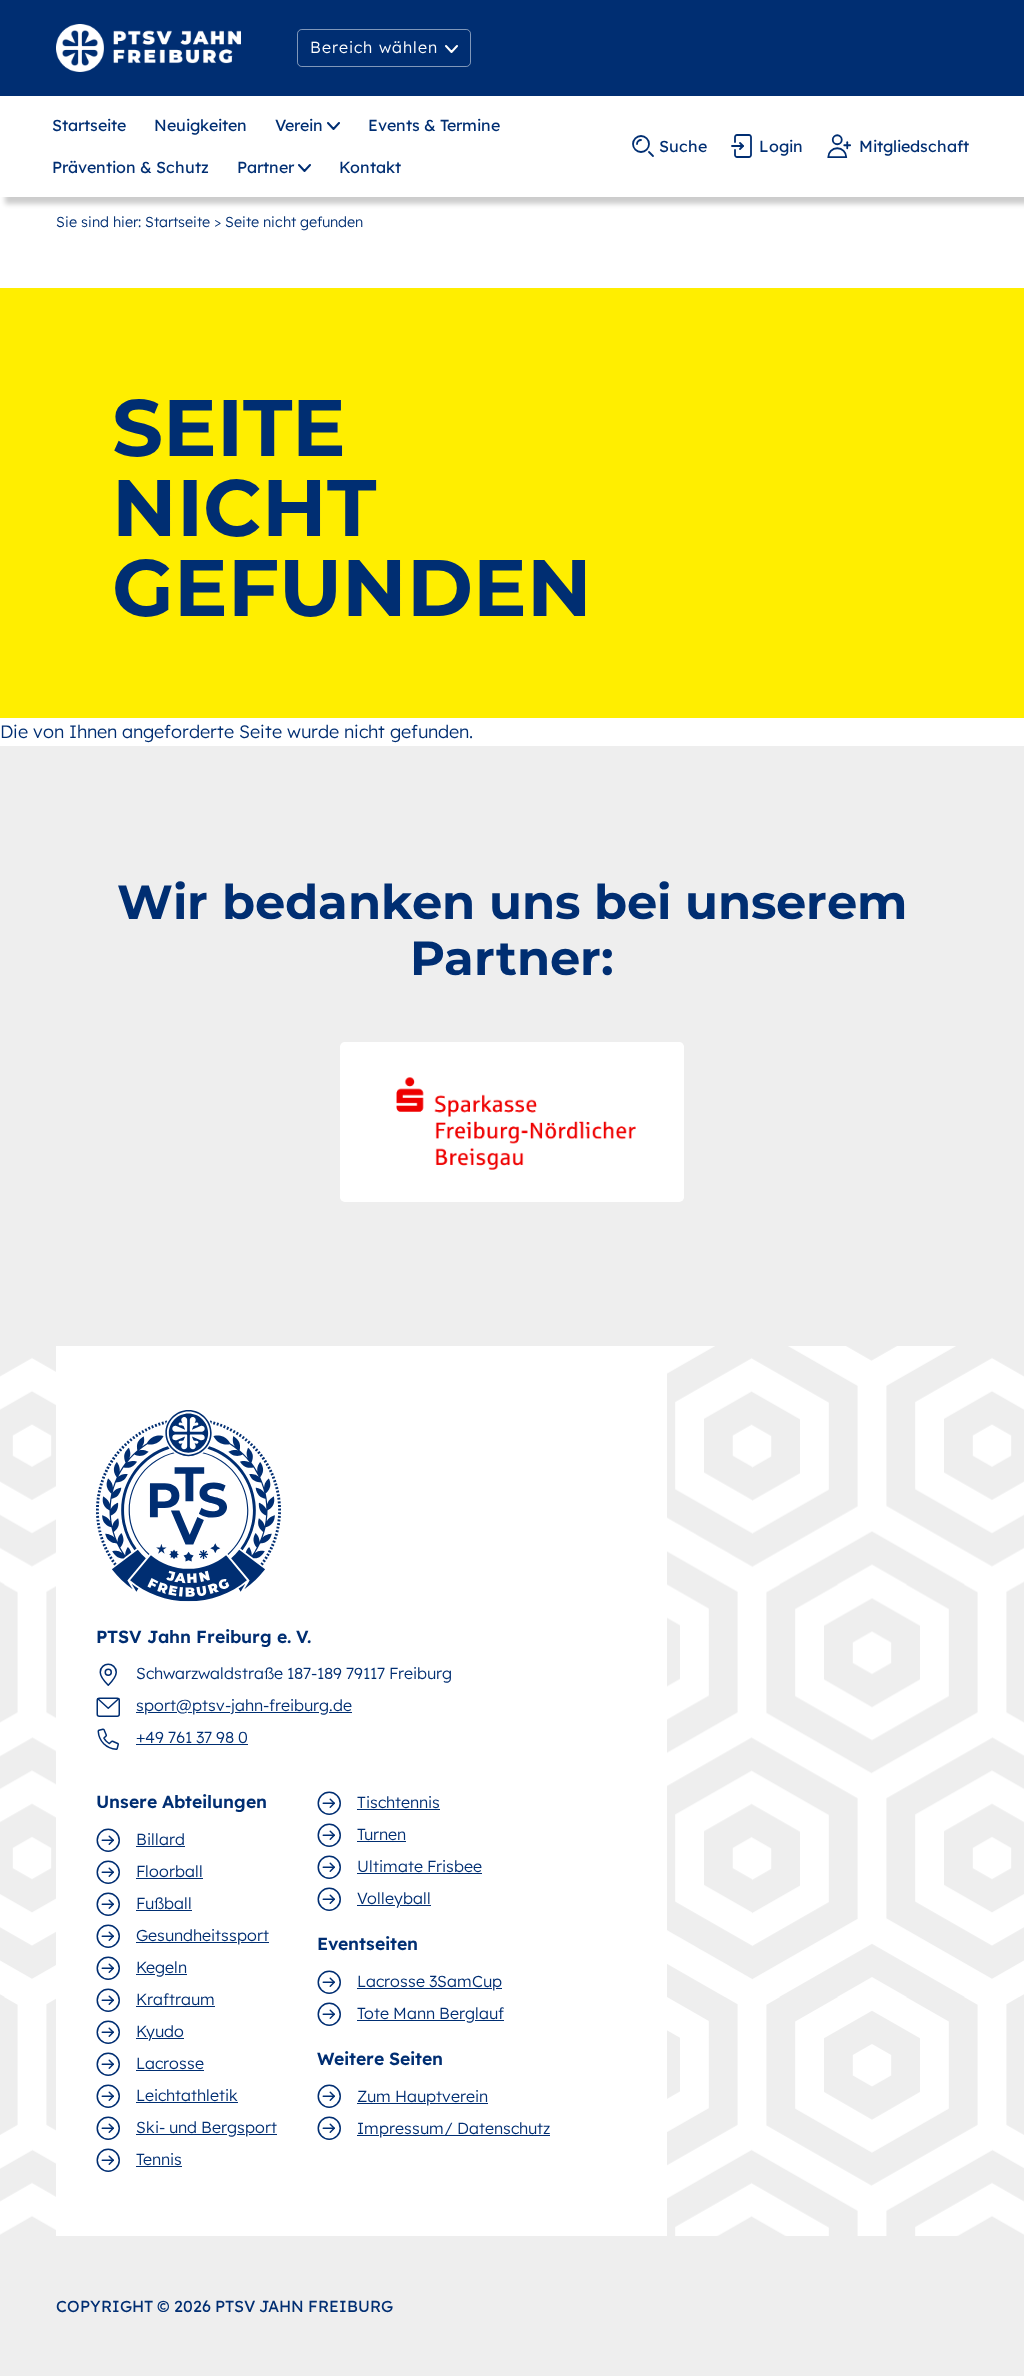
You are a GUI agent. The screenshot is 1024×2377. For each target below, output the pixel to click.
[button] (384, 48)
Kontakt (370, 167)
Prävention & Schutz (130, 167)
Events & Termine (434, 125)
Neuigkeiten (200, 125)
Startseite (89, 125)
